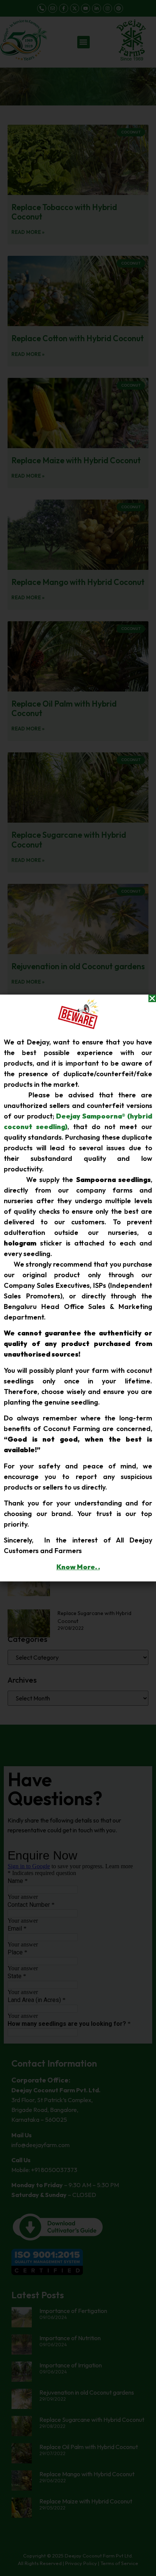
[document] (78, 1288)
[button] (152, 998)
